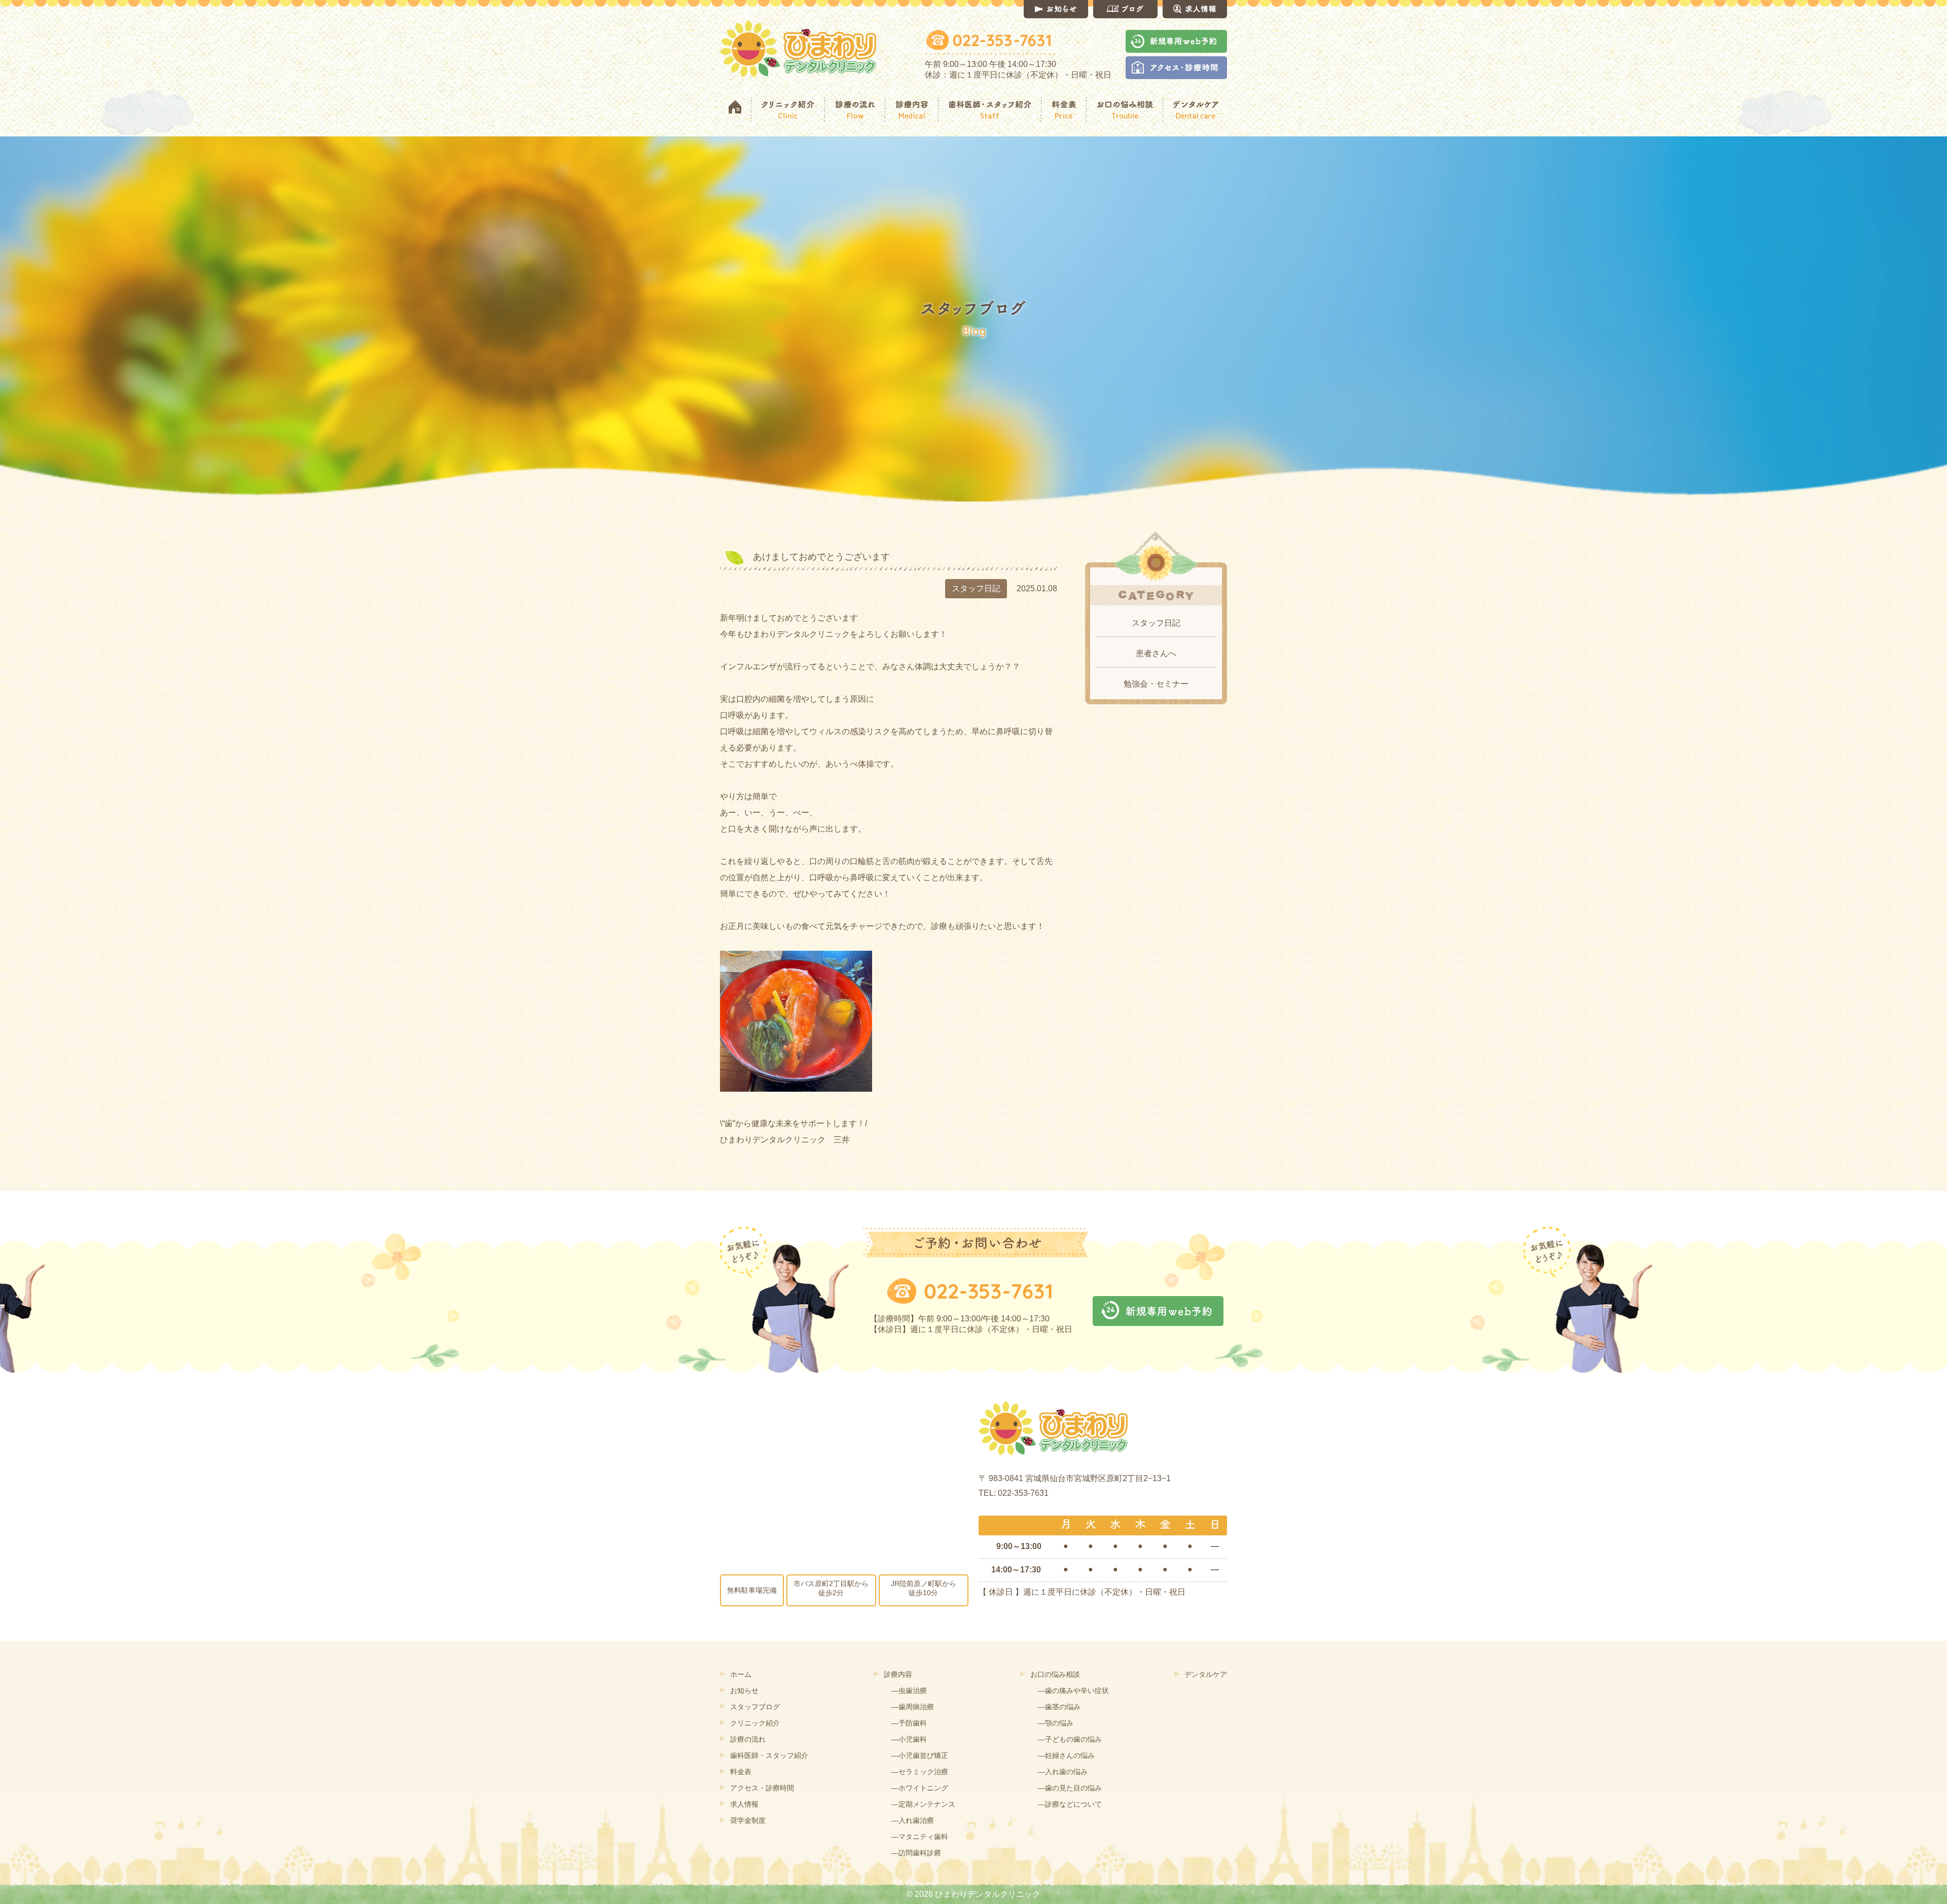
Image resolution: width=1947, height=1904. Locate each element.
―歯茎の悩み (1059, 1707)
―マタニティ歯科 (920, 1837)
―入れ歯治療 (913, 1820)
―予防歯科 (909, 1723)
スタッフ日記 (1156, 623)
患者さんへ (1156, 653)
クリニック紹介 (755, 1723)
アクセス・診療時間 (762, 1788)
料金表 (741, 1772)
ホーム (741, 1674)
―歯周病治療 (913, 1707)
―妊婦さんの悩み (1066, 1755)
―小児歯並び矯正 (920, 1755)
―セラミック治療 (920, 1772)
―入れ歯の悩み (1063, 1772)
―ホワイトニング (920, 1788)
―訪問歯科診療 (916, 1853)
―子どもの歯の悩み (1070, 1739)
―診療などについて (1070, 1804)
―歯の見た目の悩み (1070, 1788)
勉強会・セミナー (1156, 684)
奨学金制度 (748, 1820)
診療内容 (898, 1674)
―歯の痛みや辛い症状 (1073, 1691)
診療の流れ (748, 1739)
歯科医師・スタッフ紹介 (769, 1755)
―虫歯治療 (909, 1691)
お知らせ (744, 1691)
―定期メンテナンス (923, 1804)
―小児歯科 (909, 1739)
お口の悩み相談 (1055, 1674)
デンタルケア (1206, 1674)
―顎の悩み (1056, 1723)
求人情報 (744, 1804)
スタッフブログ (755, 1707)
